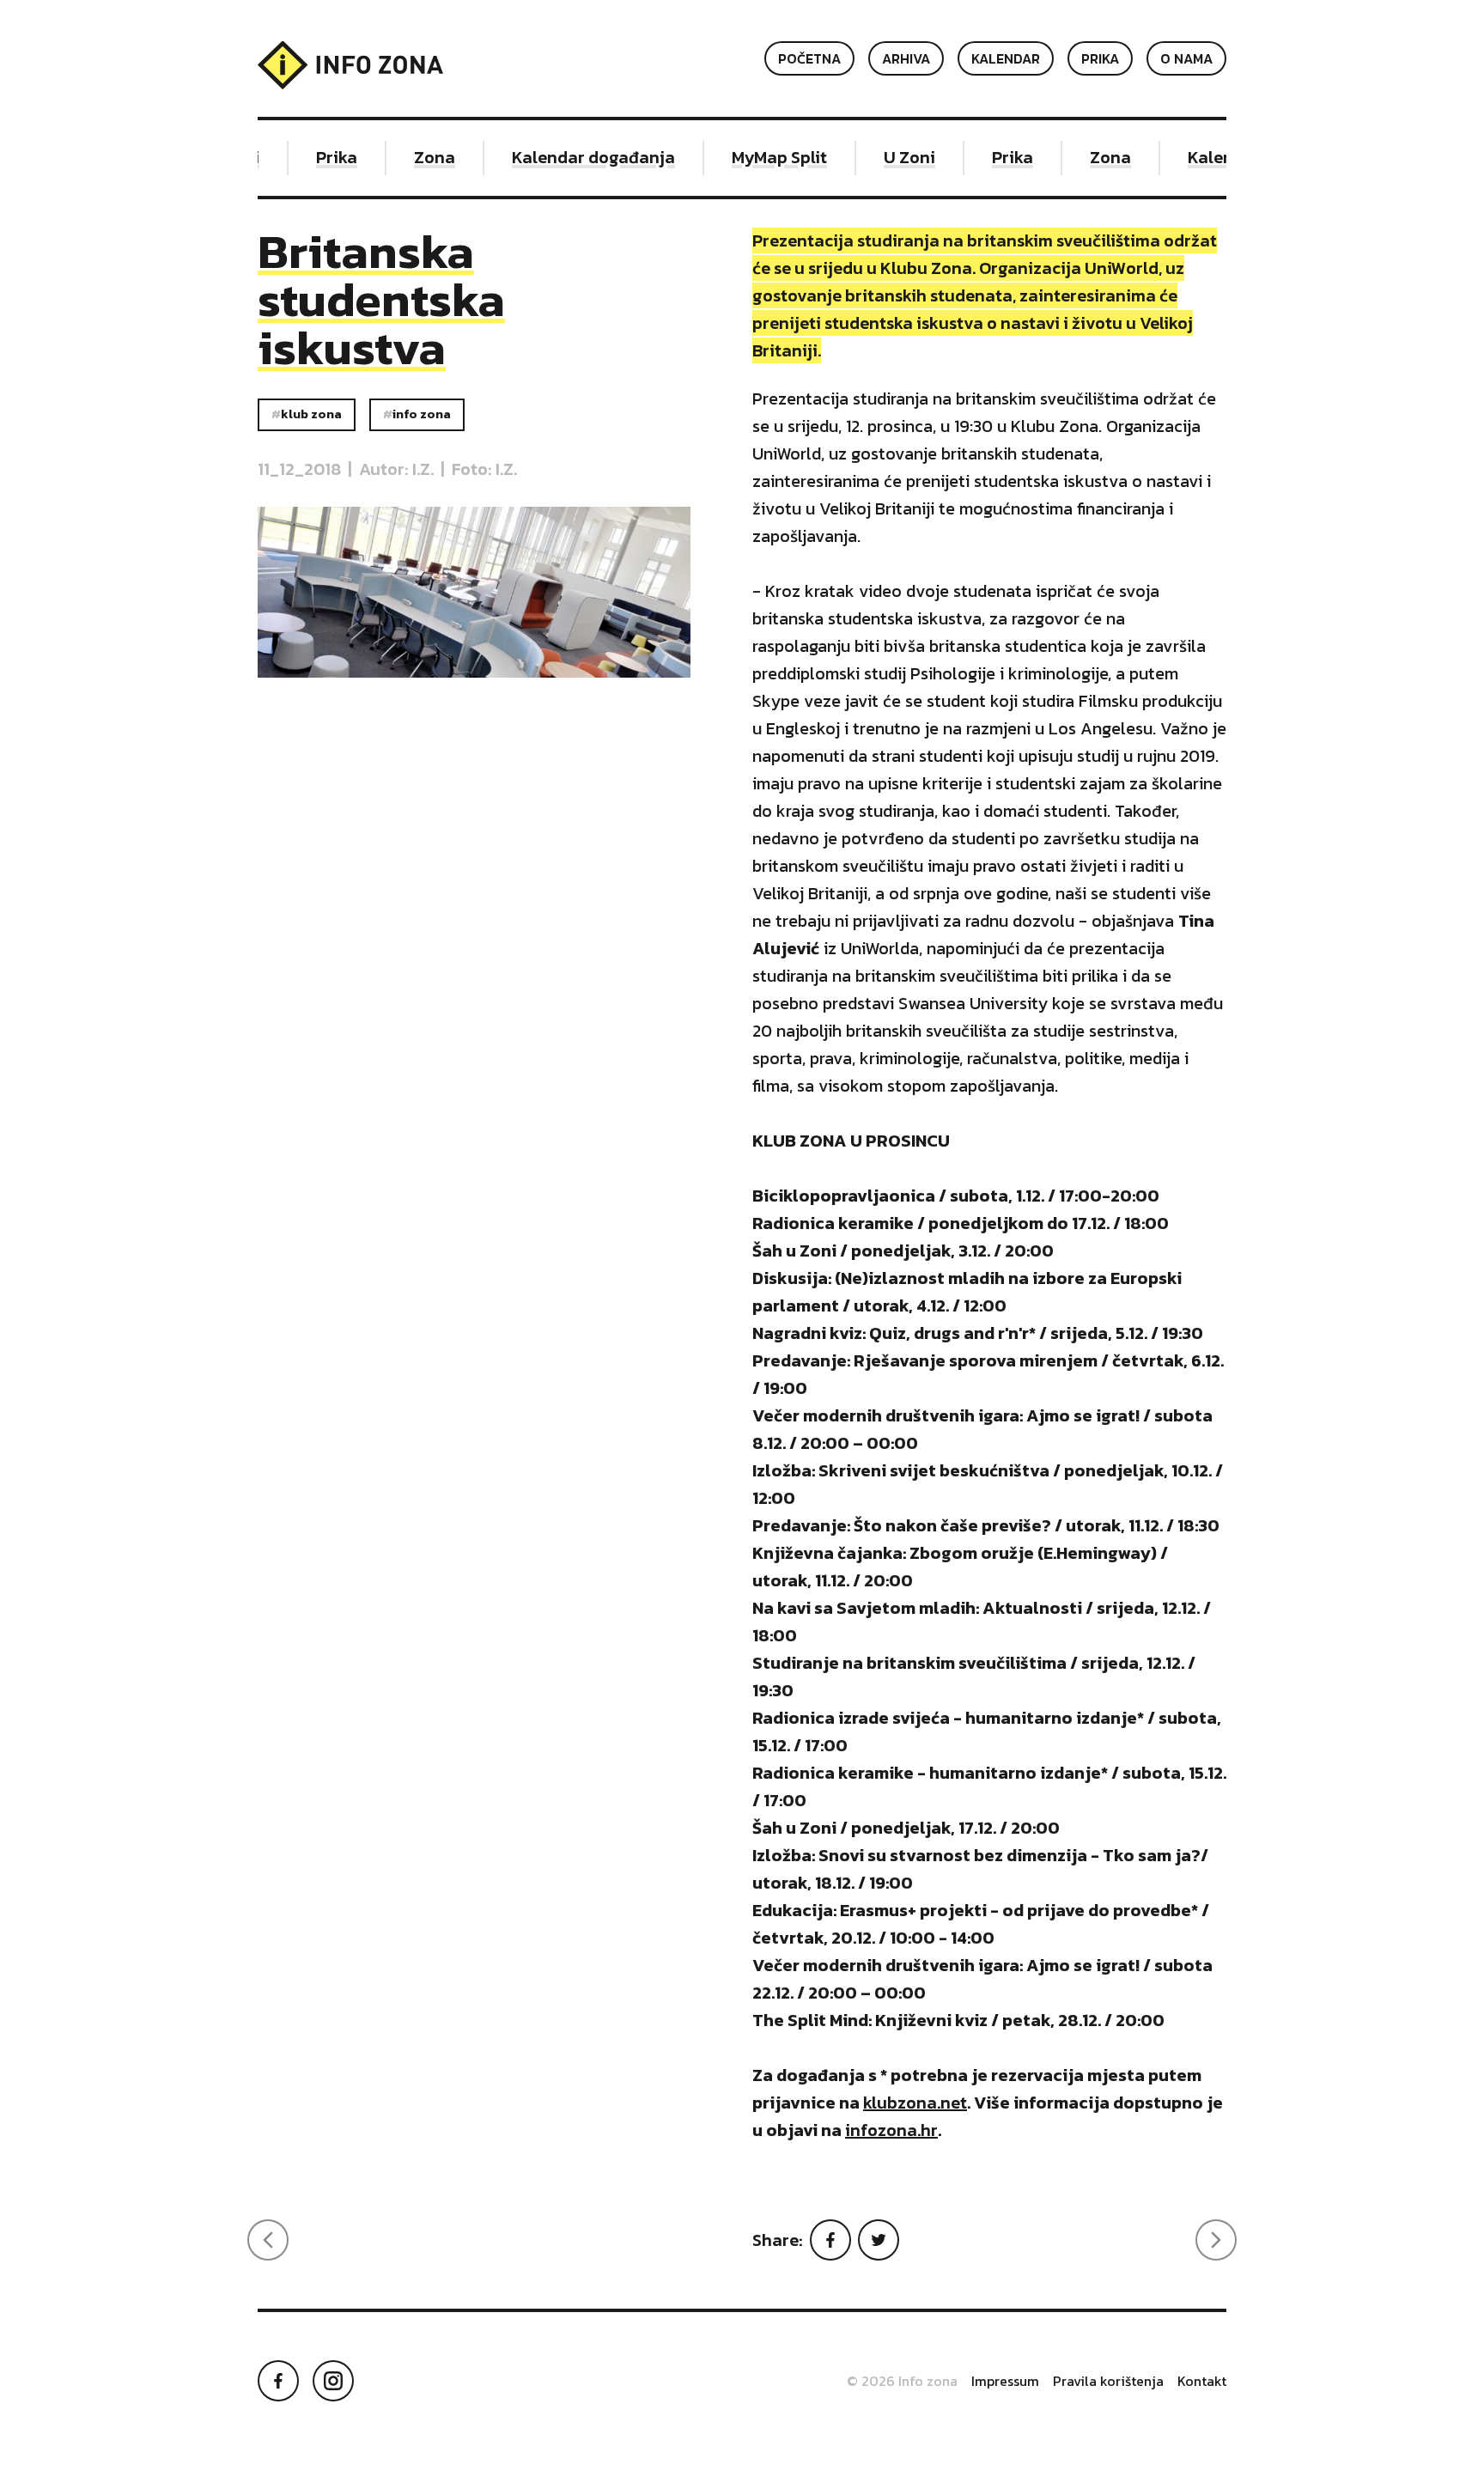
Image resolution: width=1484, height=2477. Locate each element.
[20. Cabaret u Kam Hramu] (1216, 2240)
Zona (417, 157)
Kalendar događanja (576, 157)
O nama (1186, 58)
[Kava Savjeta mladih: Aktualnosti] (268, 2240)
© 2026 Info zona (902, 2381)
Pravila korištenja (1108, 2381)
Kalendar (1006, 58)
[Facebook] (830, 2240)
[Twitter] (879, 2240)
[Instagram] (333, 2381)
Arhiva (906, 58)
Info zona (422, 414)
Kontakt (1202, 2381)
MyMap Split (762, 157)
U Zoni (892, 157)
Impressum (1005, 2381)
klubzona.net (915, 2103)
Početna (809, 58)
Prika (1100, 58)
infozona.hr (891, 2130)
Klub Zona (311, 414)
